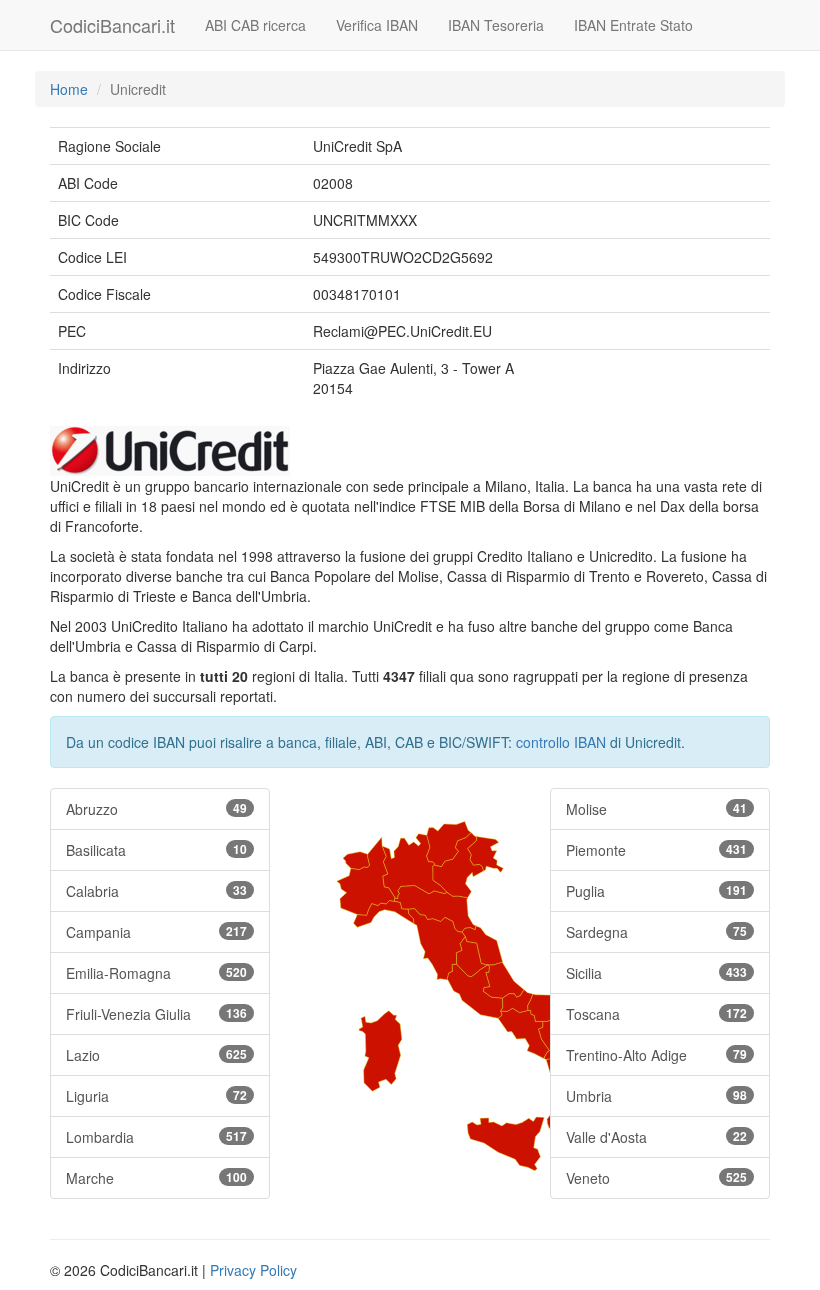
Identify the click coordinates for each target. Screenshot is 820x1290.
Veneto (656, 1178)
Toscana (656, 1014)
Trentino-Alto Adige (656, 1055)
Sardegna (656, 932)
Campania (156, 932)
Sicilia (656, 973)
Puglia (656, 891)
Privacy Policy (253, 1270)
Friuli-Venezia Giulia (156, 1014)
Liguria (156, 1096)
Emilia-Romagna (156, 973)
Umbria (656, 1096)
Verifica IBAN (377, 25)
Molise (656, 809)
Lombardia (156, 1137)
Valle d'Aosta (656, 1137)
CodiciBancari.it (112, 25)
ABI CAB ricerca (255, 25)
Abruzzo (156, 809)
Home (69, 89)
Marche (156, 1178)
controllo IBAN (561, 742)
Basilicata (156, 850)
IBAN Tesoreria (496, 25)
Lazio (156, 1055)
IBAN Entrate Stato (633, 25)
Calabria (156, 891)
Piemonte (656, 850)
